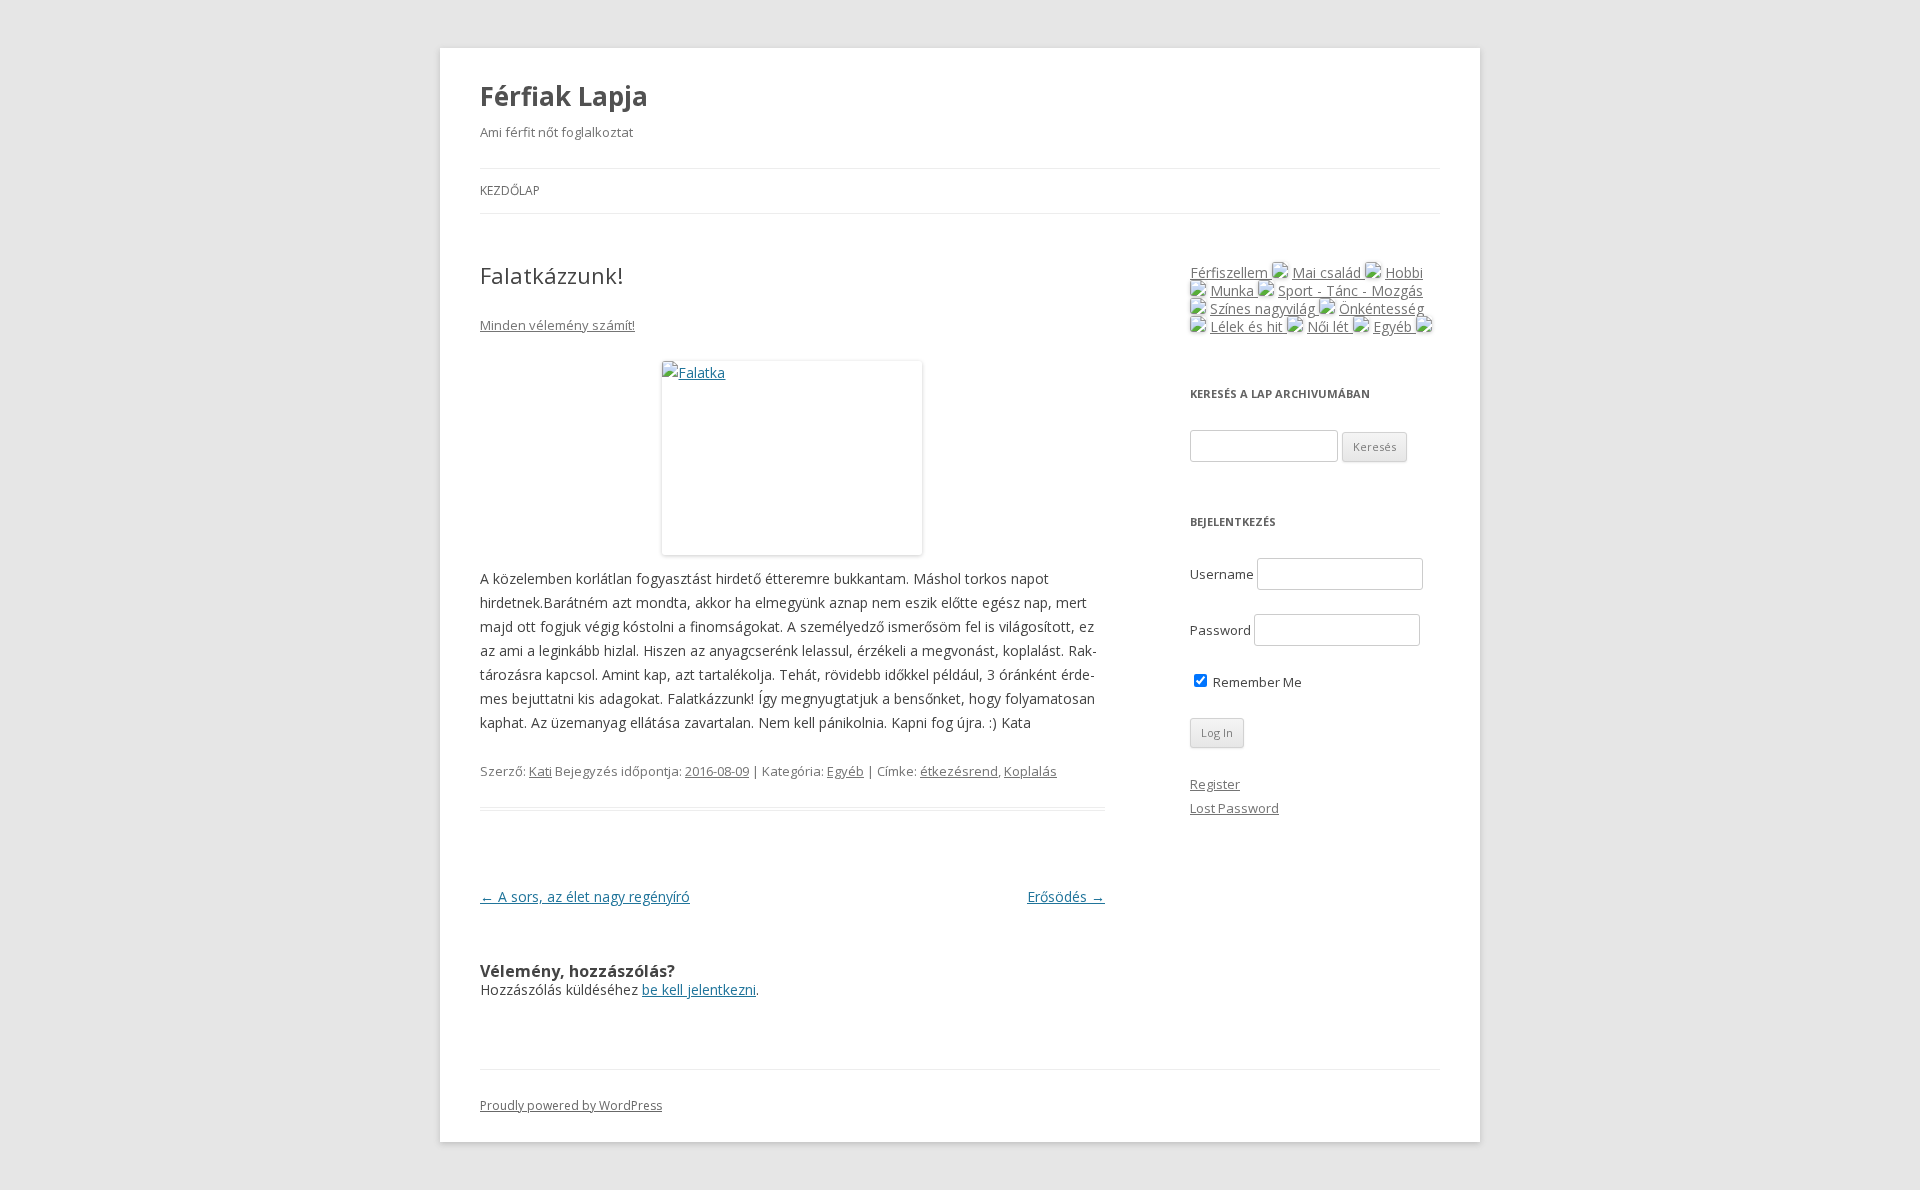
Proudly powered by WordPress (571, 1105)
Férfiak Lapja (564, 96)
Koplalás (1030, 771)
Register (1215, 784)
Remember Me (1256, 682)
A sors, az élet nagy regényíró (585, 896)
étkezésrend (959, 771)
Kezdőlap (510, 190)
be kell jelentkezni (699, 989)
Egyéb (845, 771)
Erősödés (1066, 896)
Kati (540, 771)
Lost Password (1234, 808)
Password (1220, 630)
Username (1222, 574)
